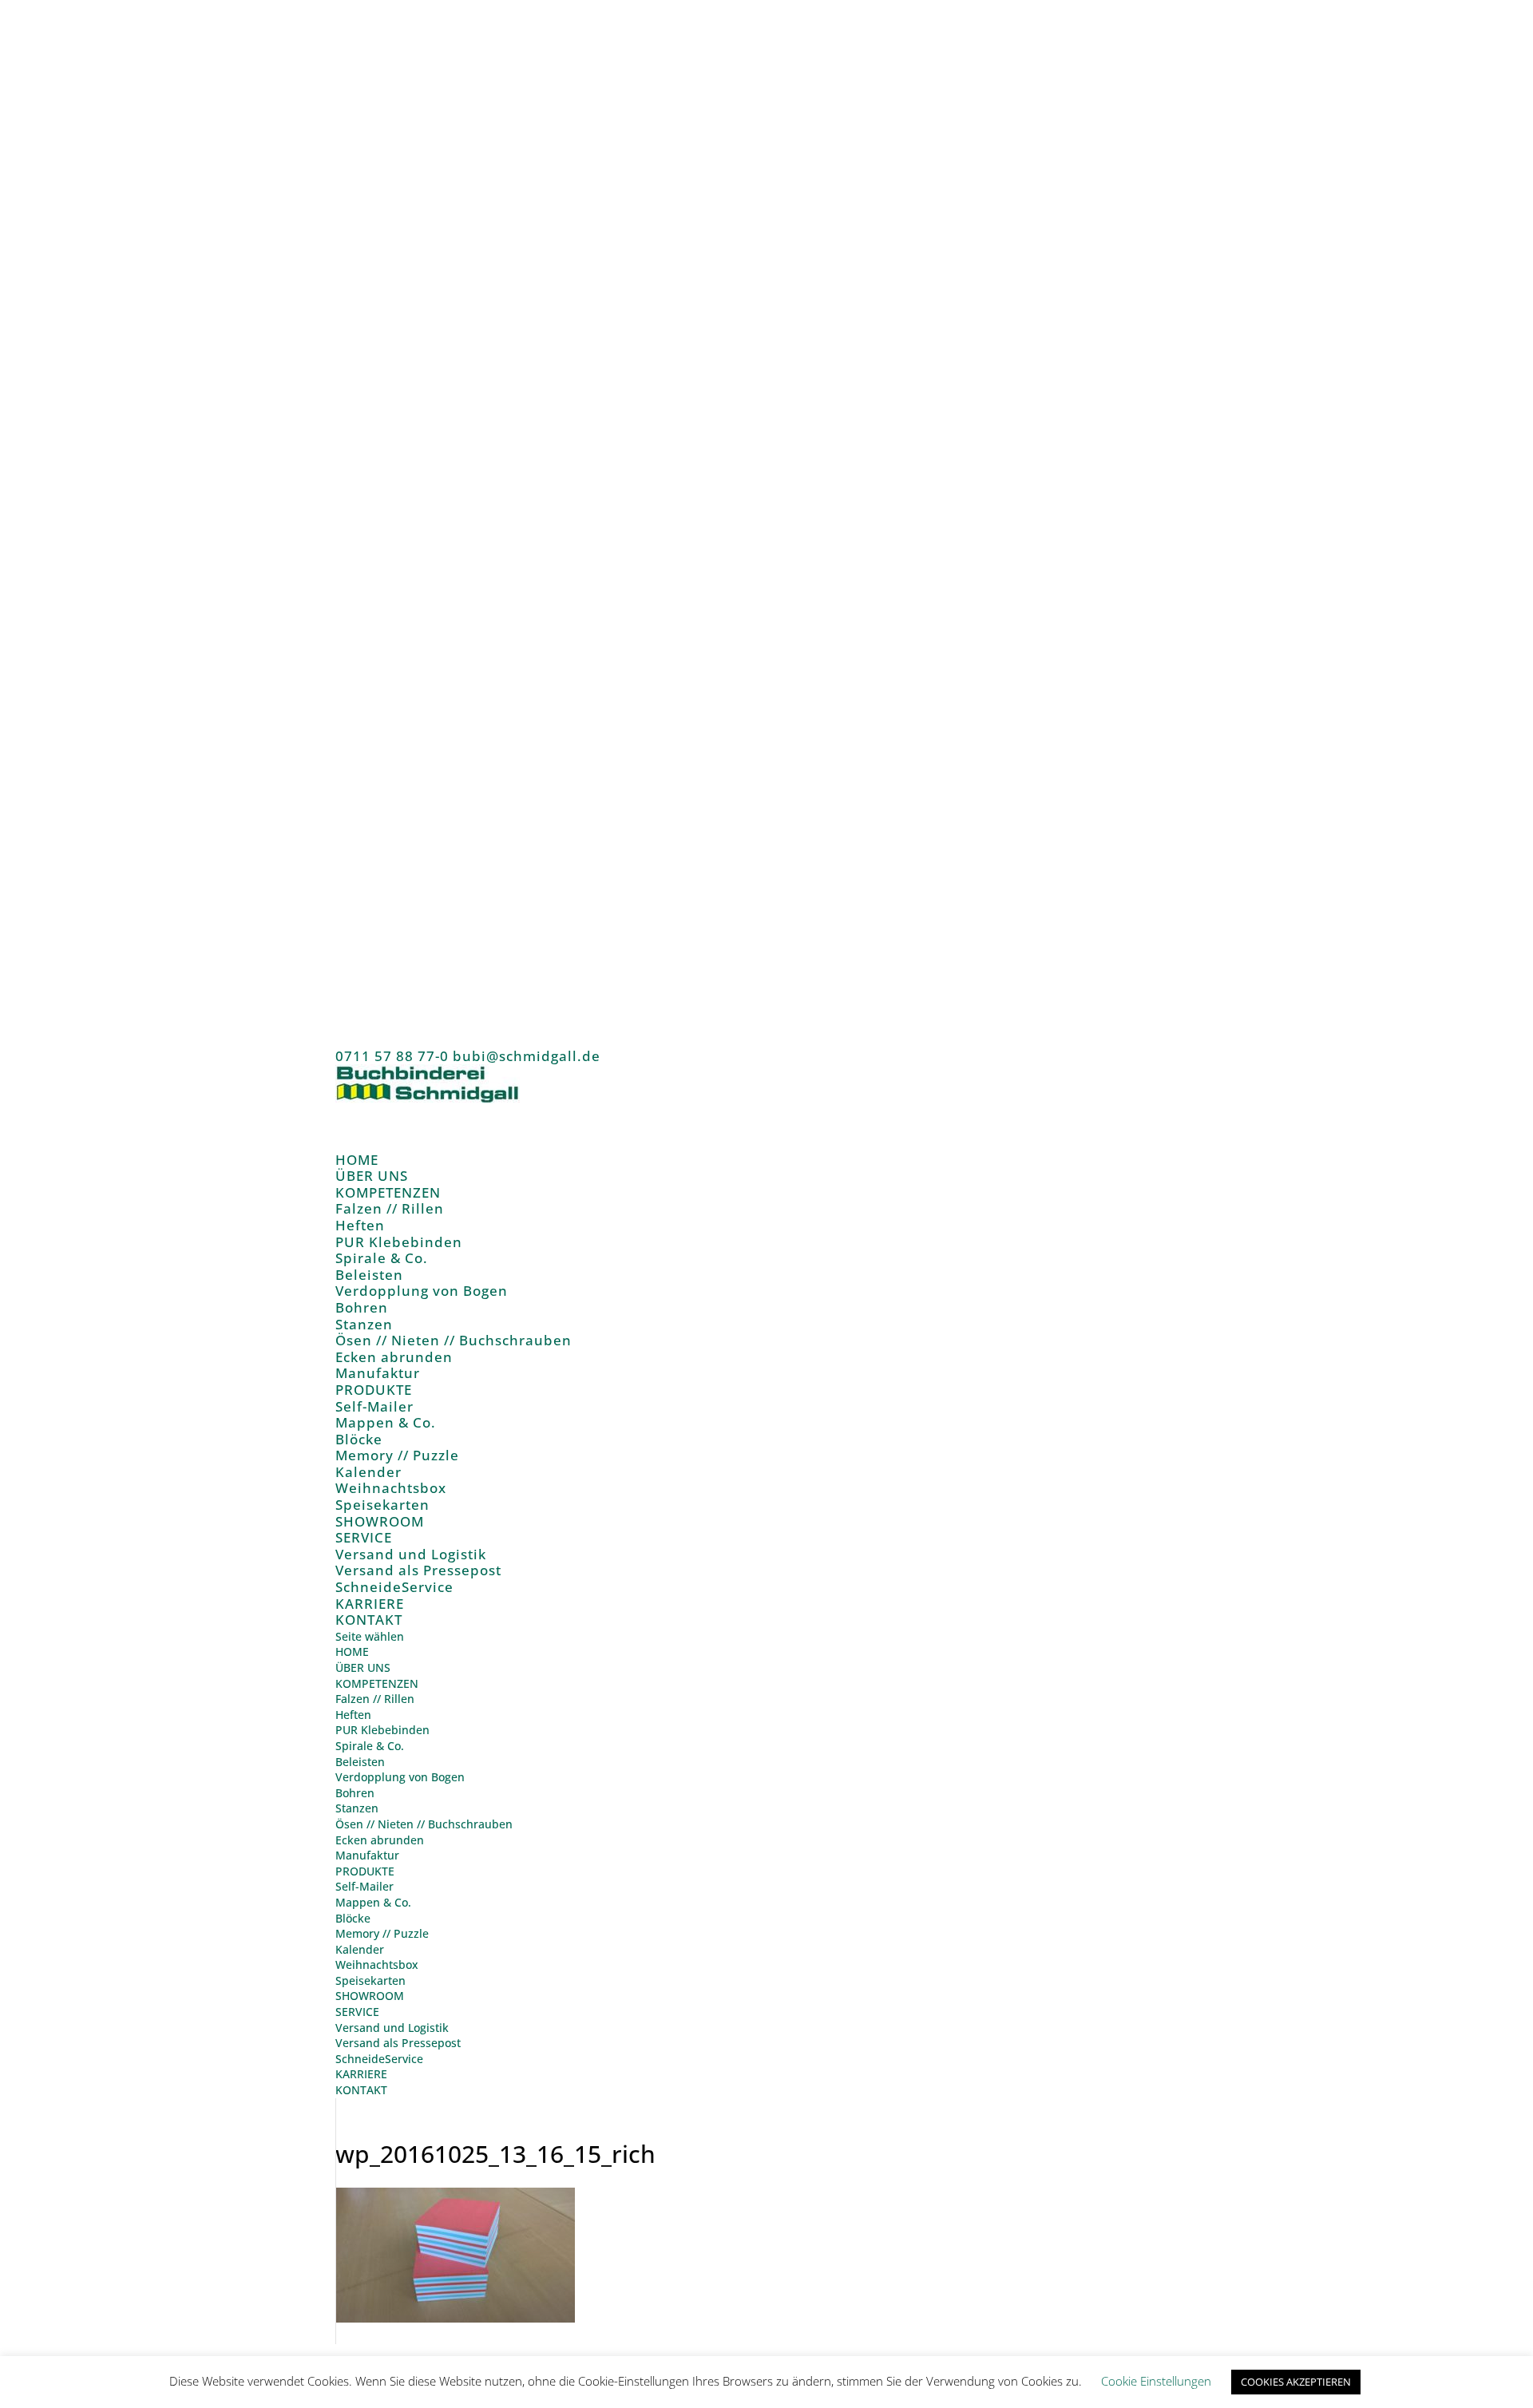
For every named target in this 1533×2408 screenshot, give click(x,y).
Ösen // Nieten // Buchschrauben (454, 1340)
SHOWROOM (370, 1996)
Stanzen (364, 1324)
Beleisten (369, 1275)
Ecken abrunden (394, 1357)
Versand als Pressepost (418, 1570)
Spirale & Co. (382, 1258)
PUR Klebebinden (399, 1242)
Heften (360, 1225)
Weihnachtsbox (391, 1488)
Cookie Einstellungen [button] (1156, 2381)
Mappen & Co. (386, 1422)
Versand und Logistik (411, 1554)
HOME (352, 1652)
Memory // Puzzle (397, 1455)
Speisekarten (382, 1505)
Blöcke (359, 1439)
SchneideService (394, 1587)
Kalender (368, 1472)
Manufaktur (378, 1373)
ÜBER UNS (363, 1667)
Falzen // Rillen (390, 1208)
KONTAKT (369, 1620)
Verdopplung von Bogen (422, 1291)
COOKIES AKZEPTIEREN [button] (1296, 2382)
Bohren (362, 1307)
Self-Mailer (374, 1406)
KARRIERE (361, 2074)
